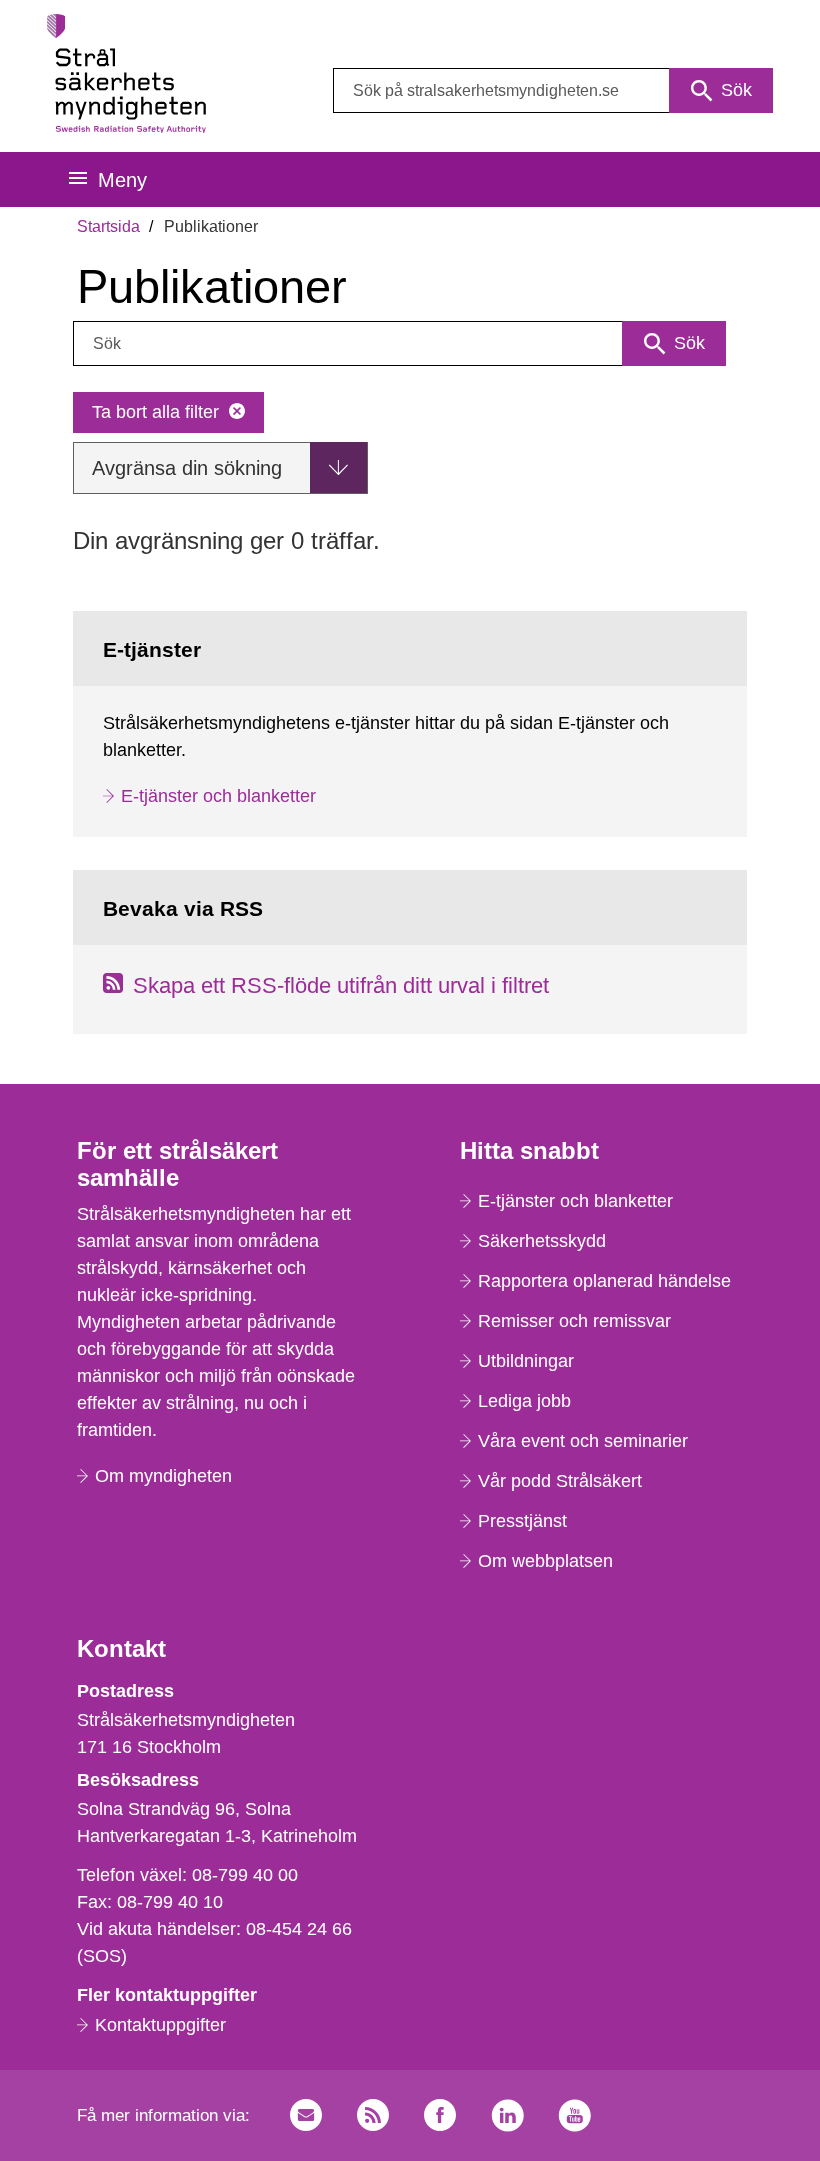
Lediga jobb (524, 1401)
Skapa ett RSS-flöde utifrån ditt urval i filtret (341, 985)
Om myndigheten (163, 1476)
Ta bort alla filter (155, 412)
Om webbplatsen (545, 1561)
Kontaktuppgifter (160, 2025)
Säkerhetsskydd (542, 1241)
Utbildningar (526, 1361)
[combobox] (553, 90)
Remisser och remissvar (574, 1321)
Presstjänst (522, 1521)
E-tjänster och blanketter (218, 796)
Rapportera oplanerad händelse (604, 1281)
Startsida (108, 226)
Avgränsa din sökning (187, 468)
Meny (122, 180)
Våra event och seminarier (583, 1441)
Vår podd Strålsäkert (560, 1481)
